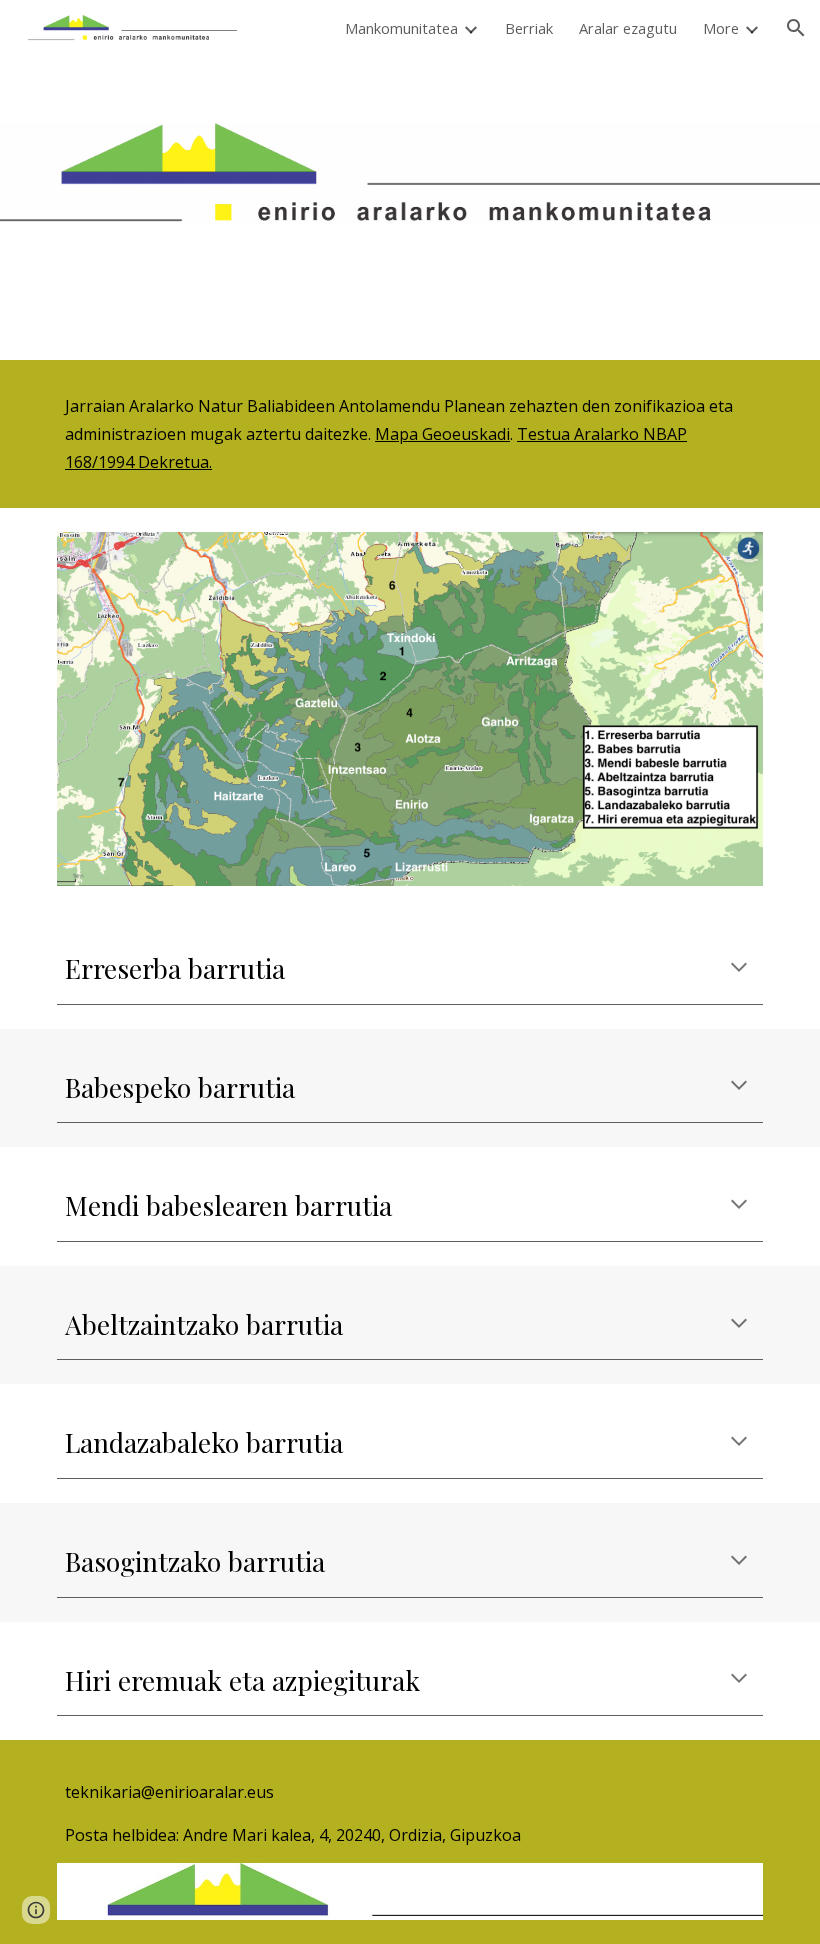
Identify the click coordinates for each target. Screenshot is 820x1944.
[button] (796, 28)
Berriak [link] (529, 28)
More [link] (721, 28)
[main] (410, 434)
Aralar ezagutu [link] (628, 28)
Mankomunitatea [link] (401, 28)
